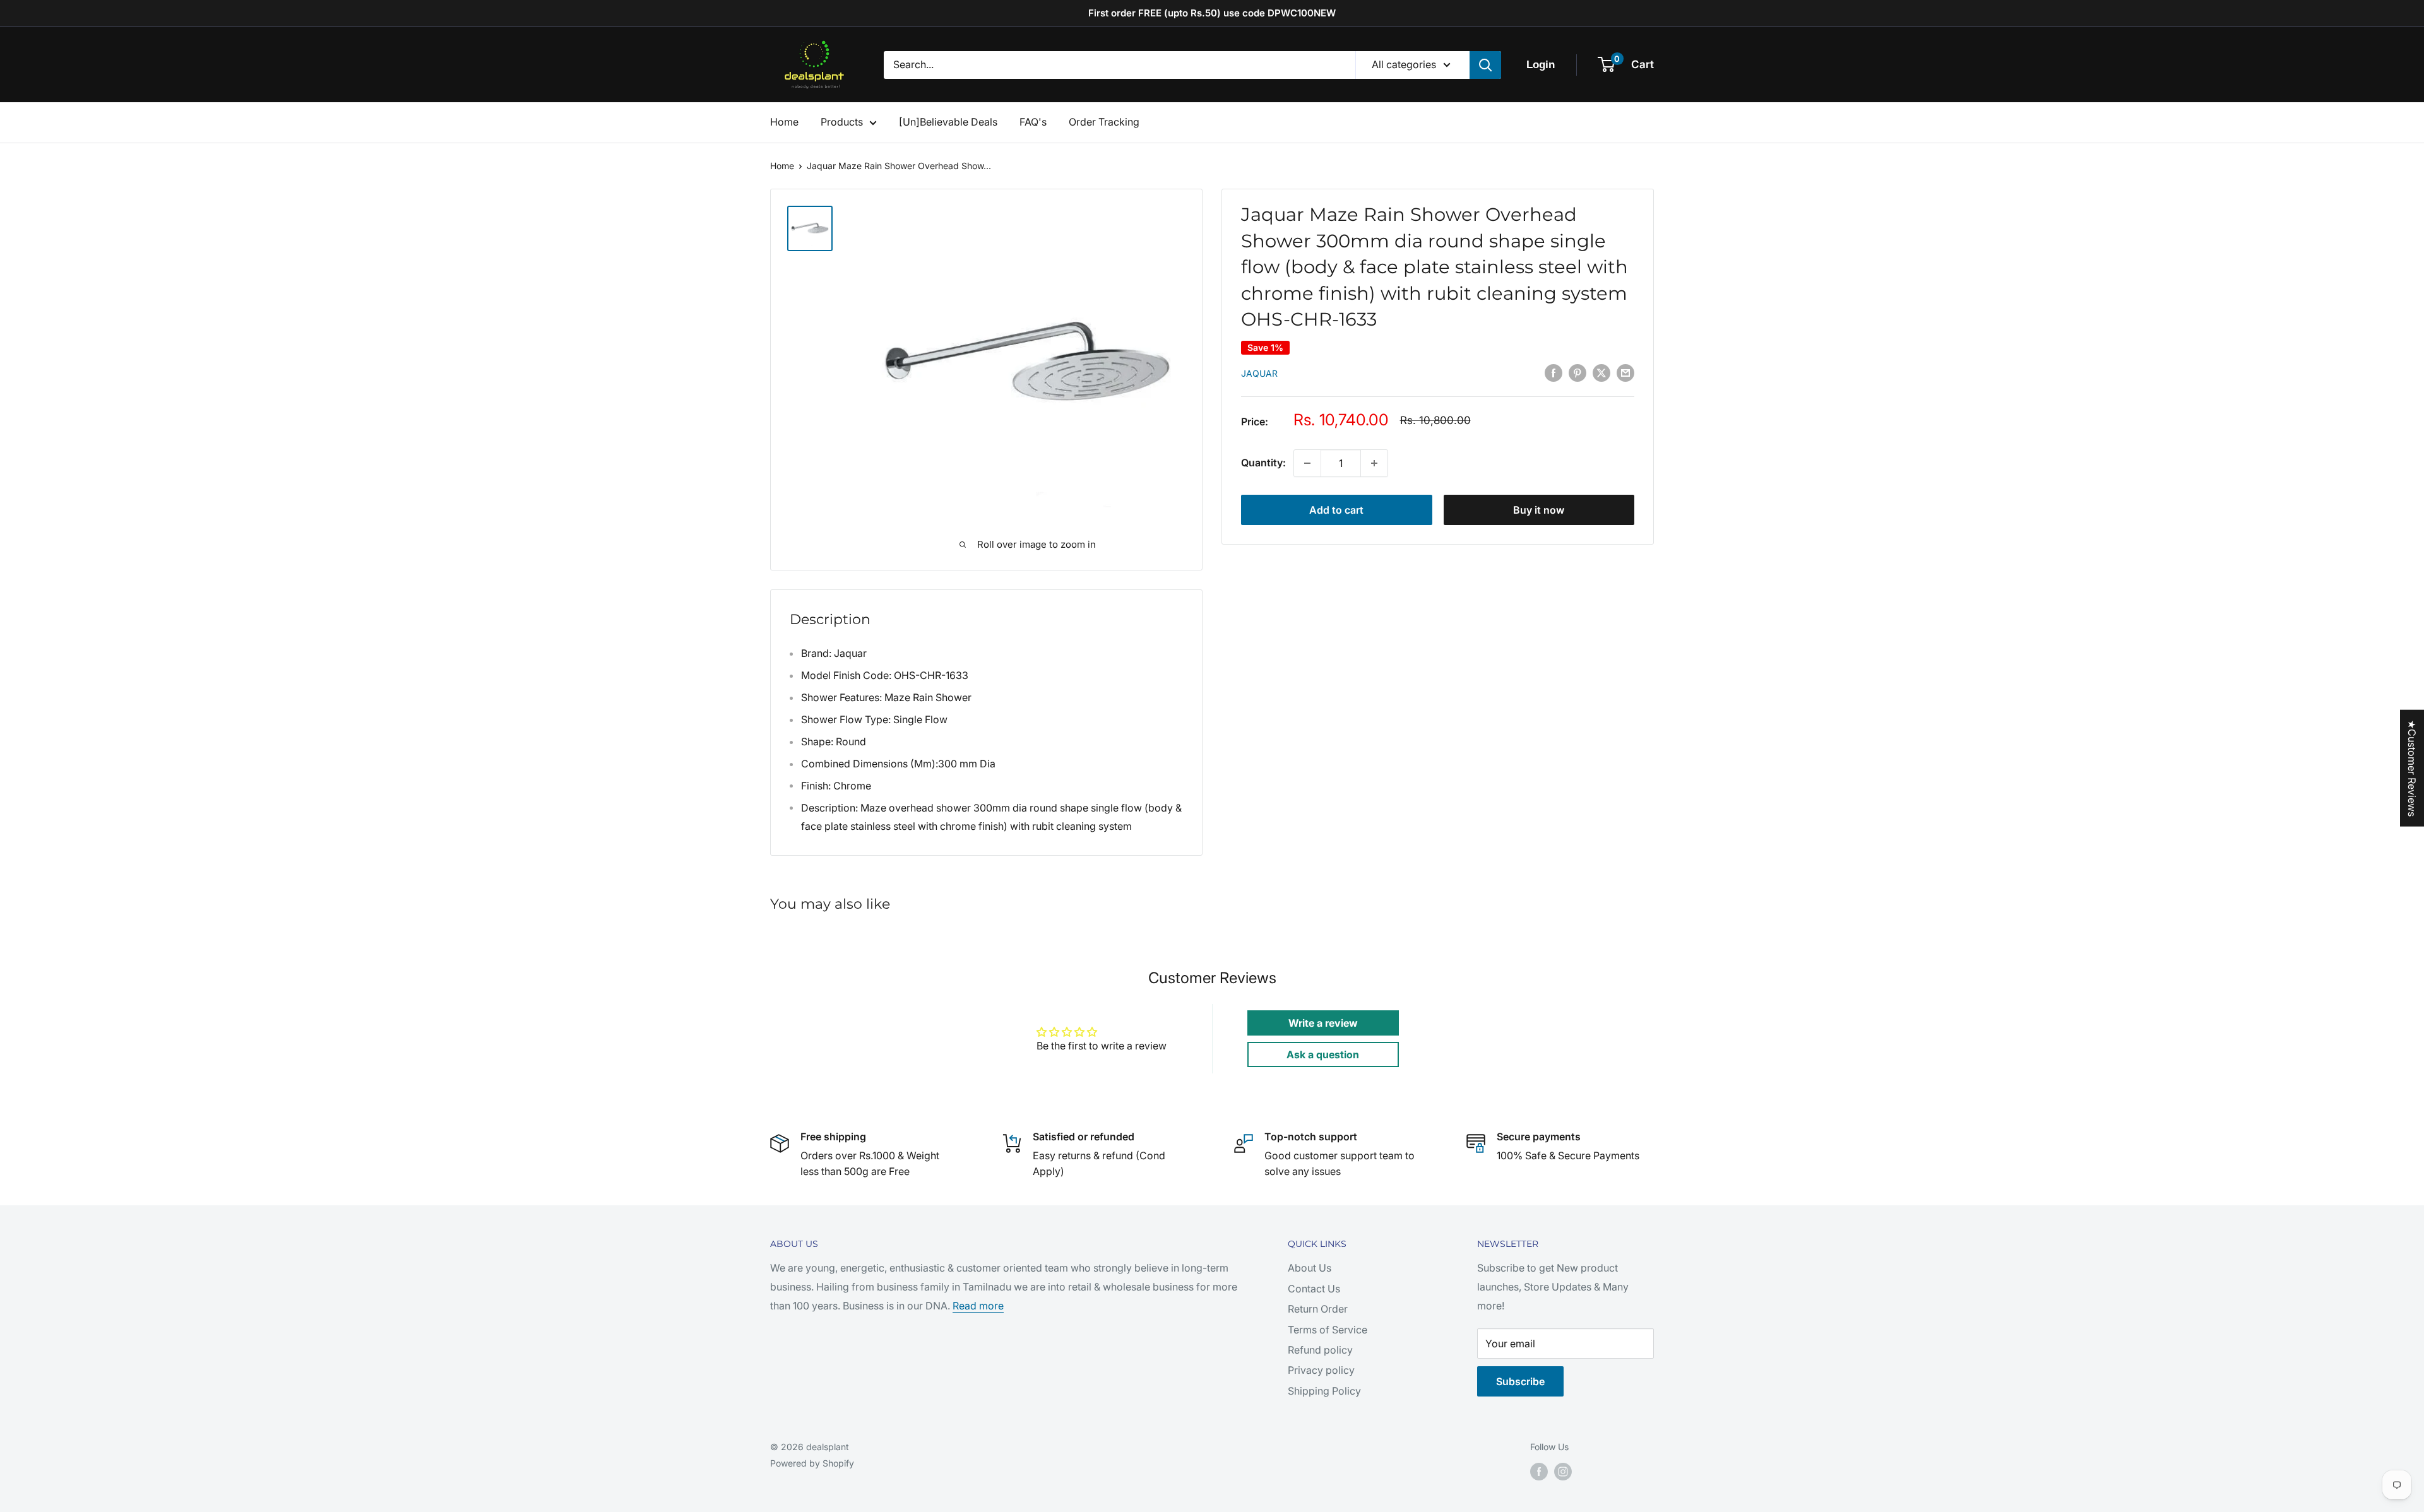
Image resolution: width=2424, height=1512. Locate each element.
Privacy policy (1321, 1370)
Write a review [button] (1323, 1023)
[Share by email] (1625, 373)
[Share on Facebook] (1554, 373)
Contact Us (1314, 1289)
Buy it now (1539, 510)
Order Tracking (1104, 122)
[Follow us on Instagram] (1563, 1472)
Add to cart (1336, 510)
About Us (1310, 1268)
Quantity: (1263, 463)
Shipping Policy (1324, 1391)
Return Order (1318, 1309)
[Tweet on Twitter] (1601, 373)
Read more (978, 1306)
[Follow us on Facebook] (1539, 1472)
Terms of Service (1328, 1330)
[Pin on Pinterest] (1577, 373)
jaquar (1259, 373)
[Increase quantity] (1374, 463)
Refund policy (1320, 1350)
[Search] (1485, 65)
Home (784, 122)
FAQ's (1033, 122)
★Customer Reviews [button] (2412, 768)
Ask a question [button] (1323, 1054)
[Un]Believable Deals (948, 122)
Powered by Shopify (812, 1463)
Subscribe (1520, 1381)
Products (842, 122)
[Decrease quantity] (1307, 463)
